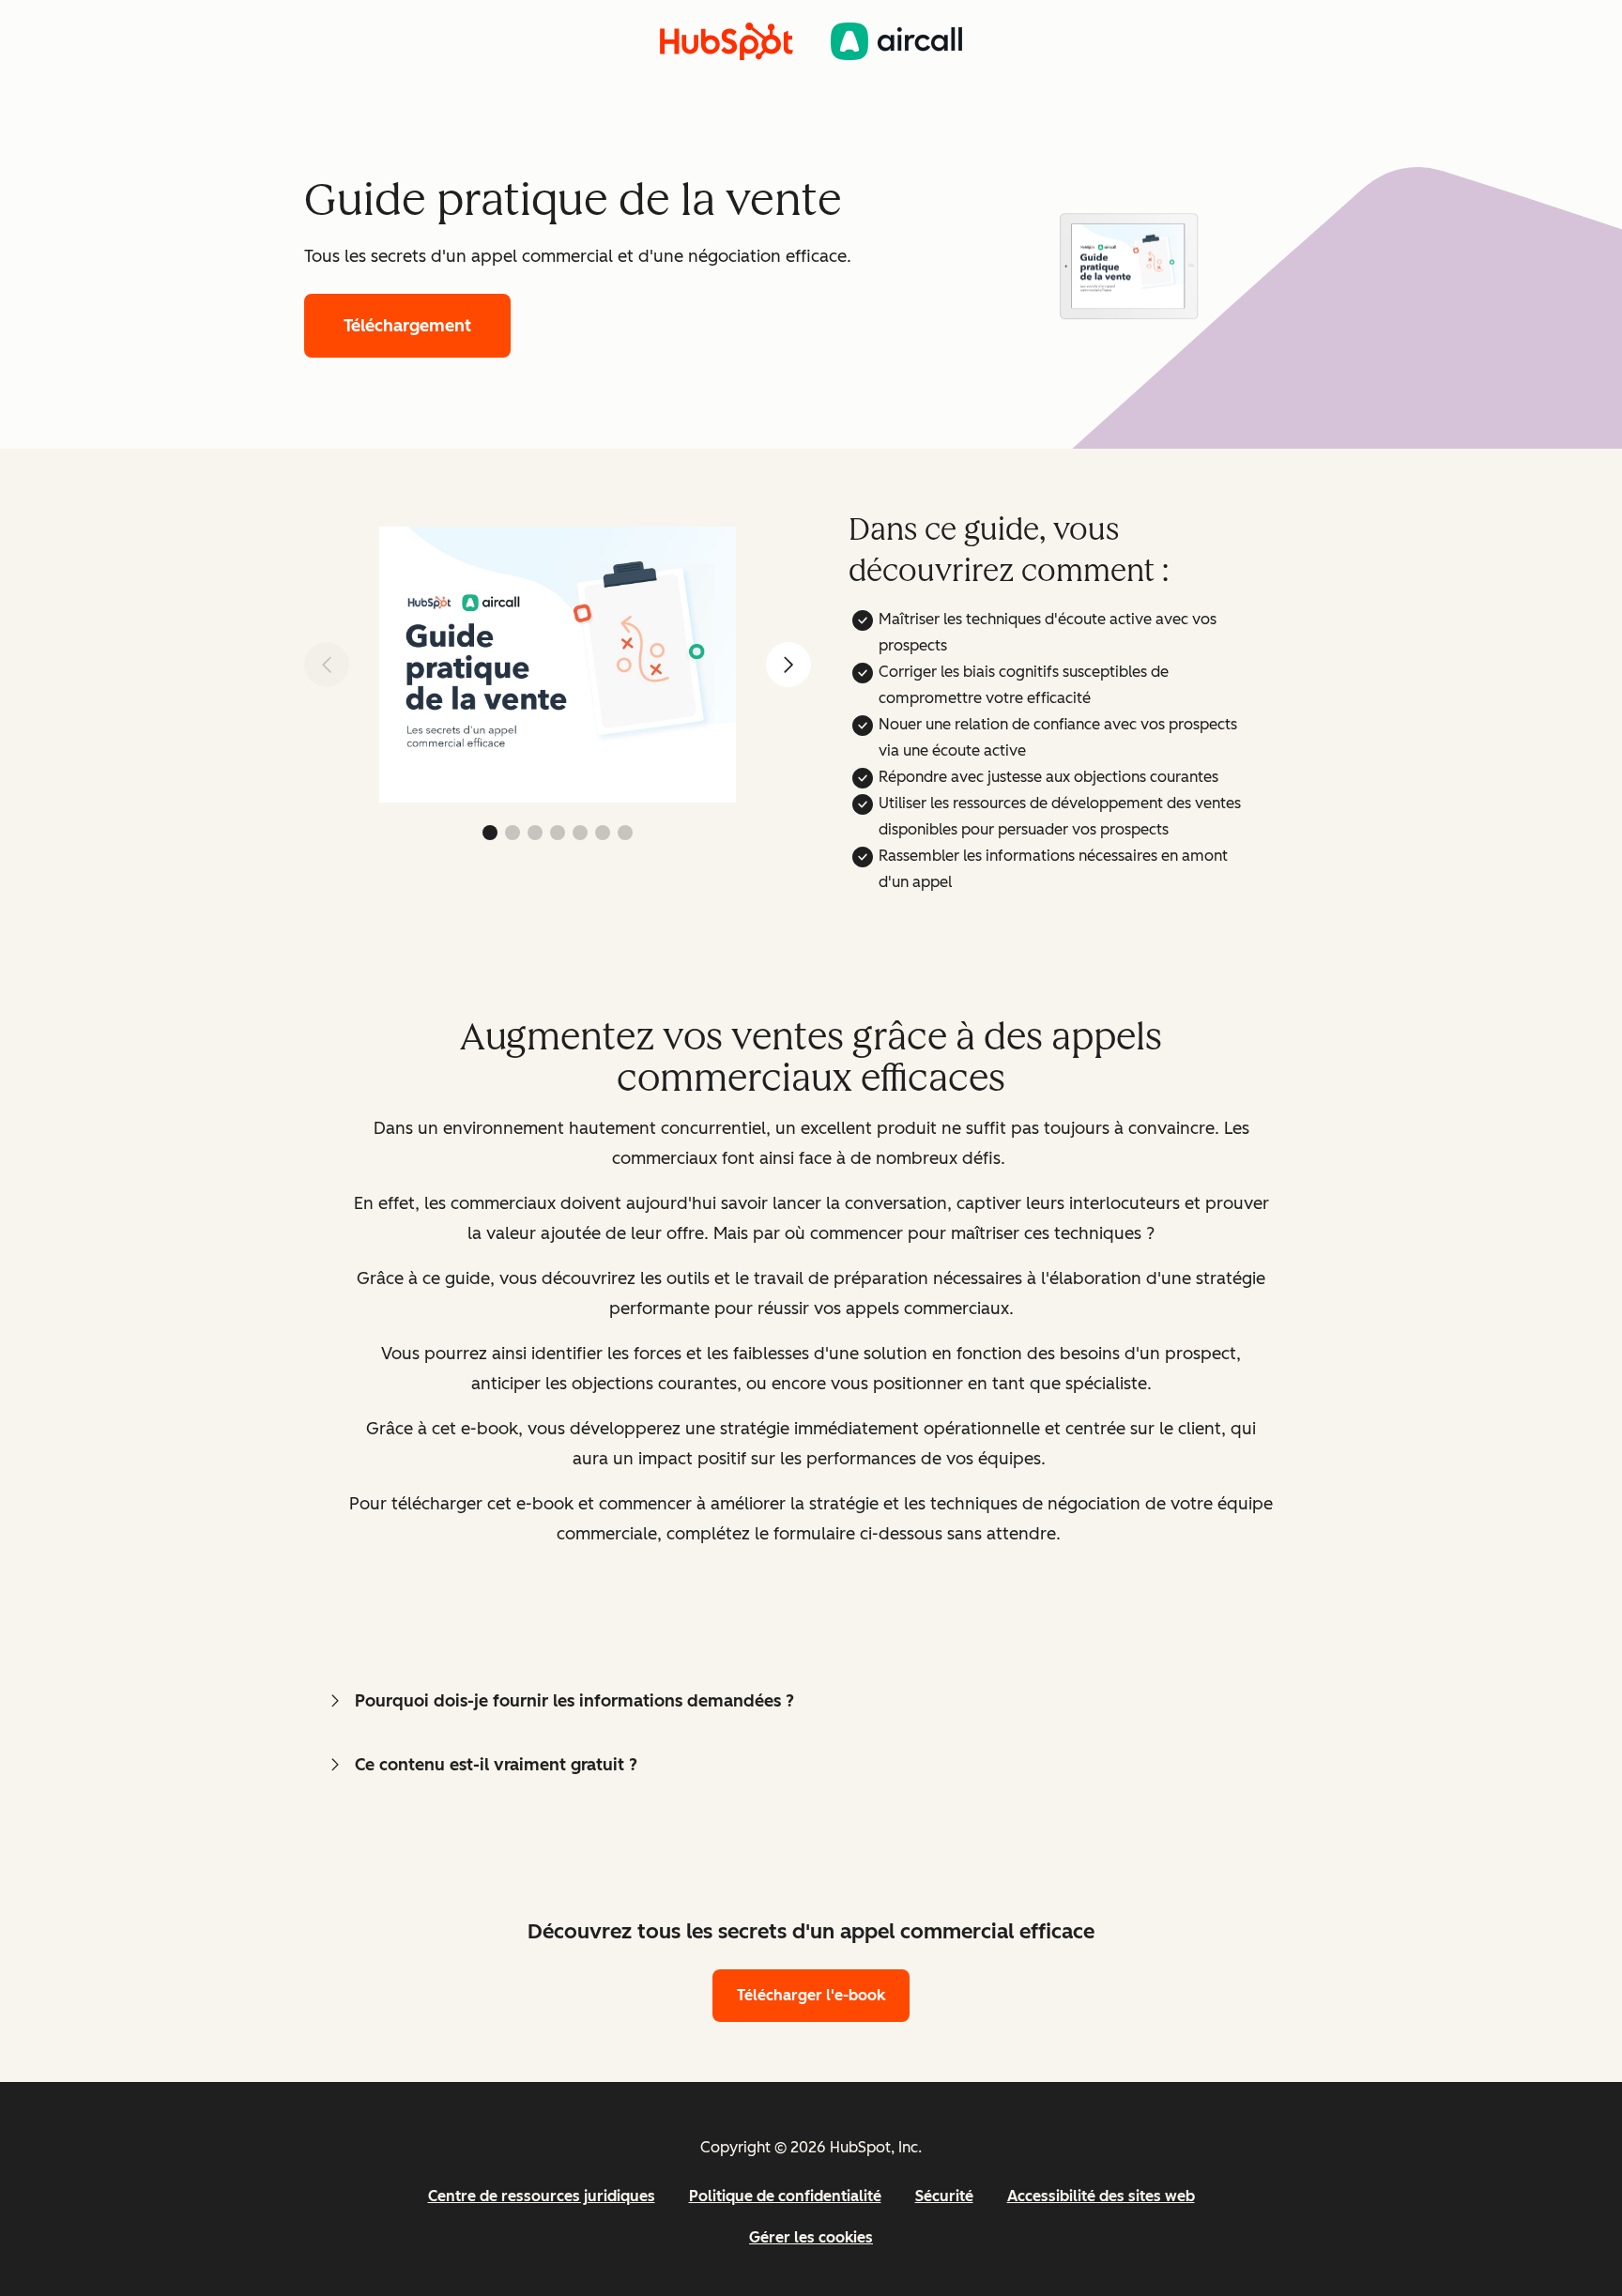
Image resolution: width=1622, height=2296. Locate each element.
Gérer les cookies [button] (811, 2237)
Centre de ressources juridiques (542, 2196)
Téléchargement (407, 326)
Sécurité (944, 2196)
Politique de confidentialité (785, 2196)
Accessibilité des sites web (1101, 2196)
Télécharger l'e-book (811, 1995)
